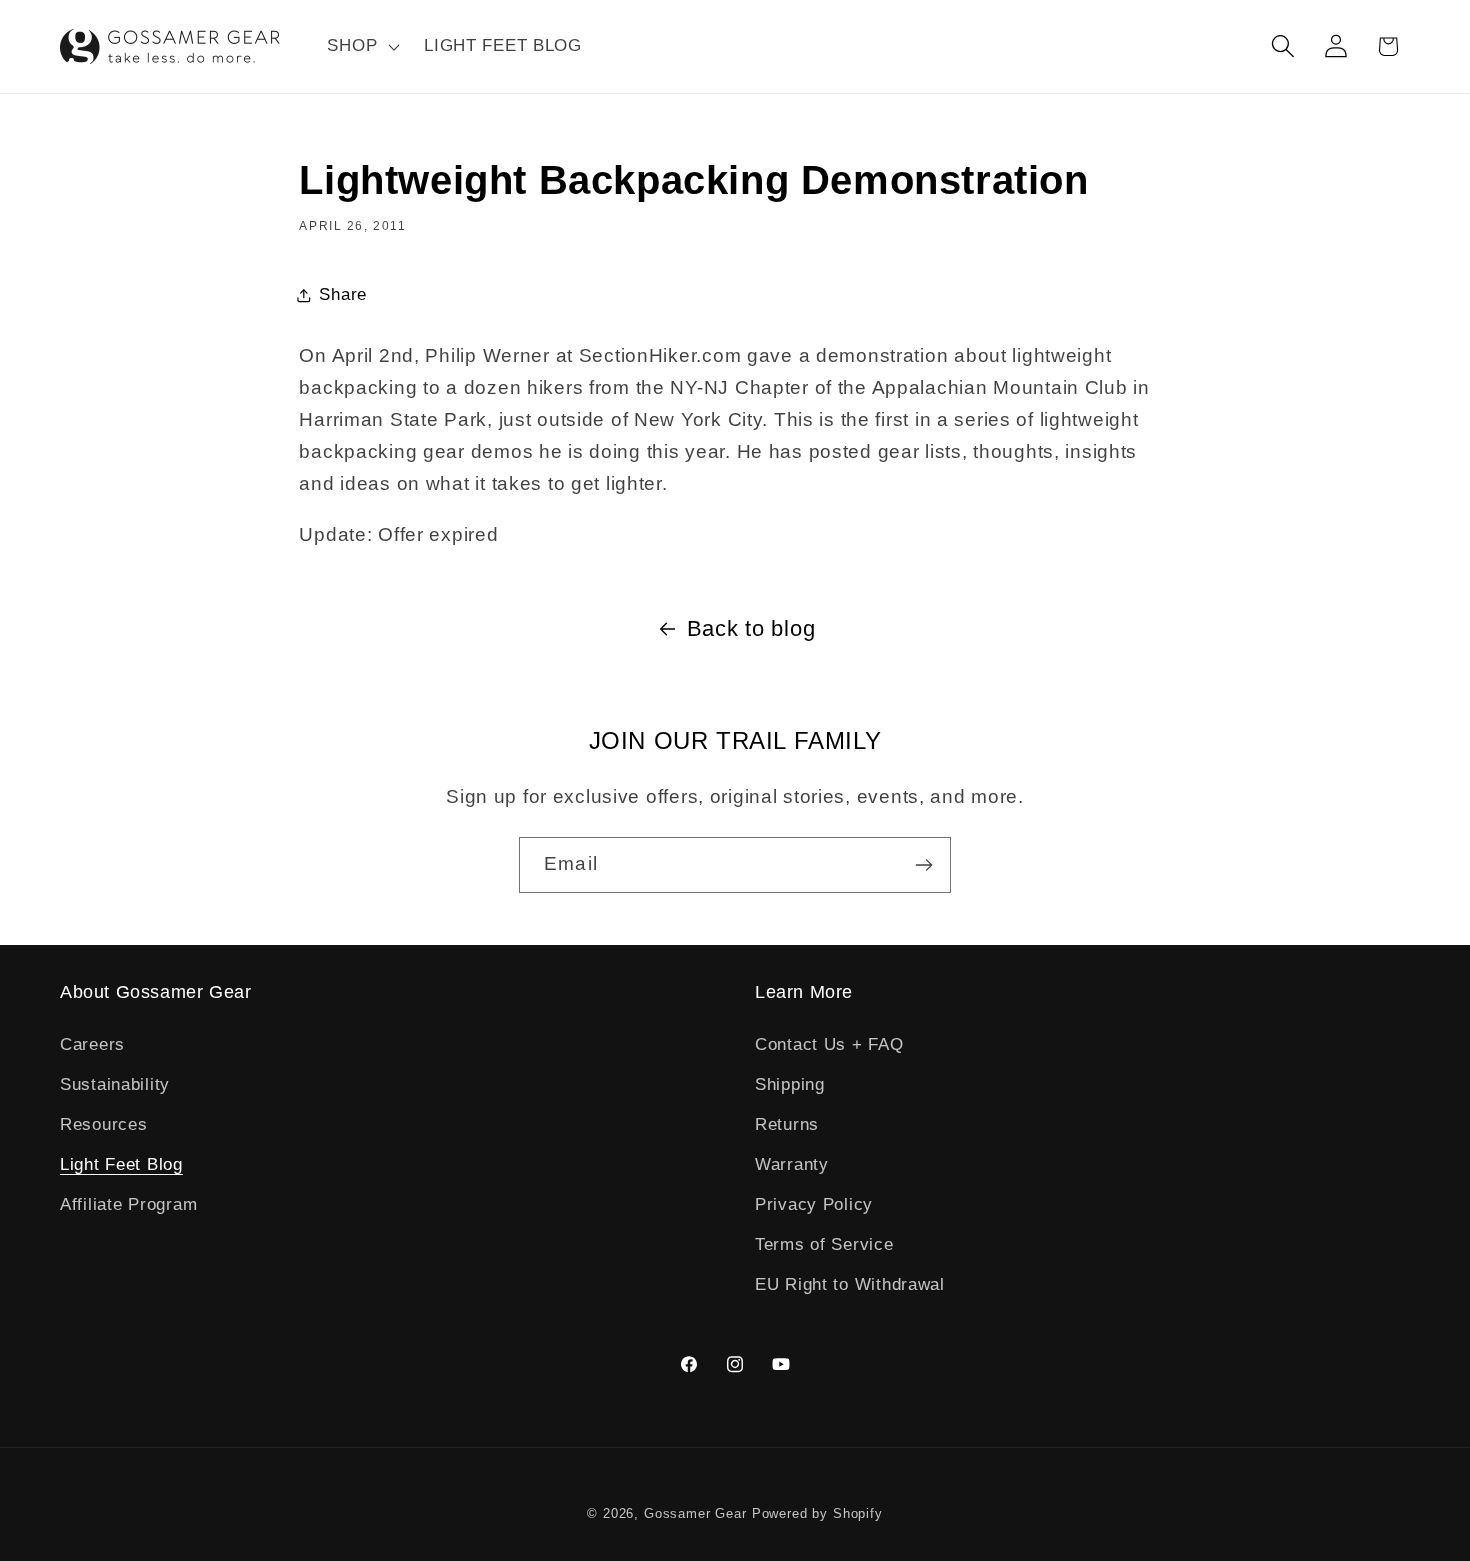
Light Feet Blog (121, 1164)
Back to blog (751, 628)
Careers (92, 1044)
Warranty (792, 1164)
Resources (103, 1124)
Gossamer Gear (695, 1513)
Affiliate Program (128, 1204)
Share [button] (343, 294)
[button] (361, 47)
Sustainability (115, 1084)
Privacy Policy (814, 1204)
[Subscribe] (923, 865)
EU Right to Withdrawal (850, 1284)
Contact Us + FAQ (829, 1044)
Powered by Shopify (817, 1513)
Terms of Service (824, 1244)
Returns (787, 1124)
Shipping (790, 1084)
